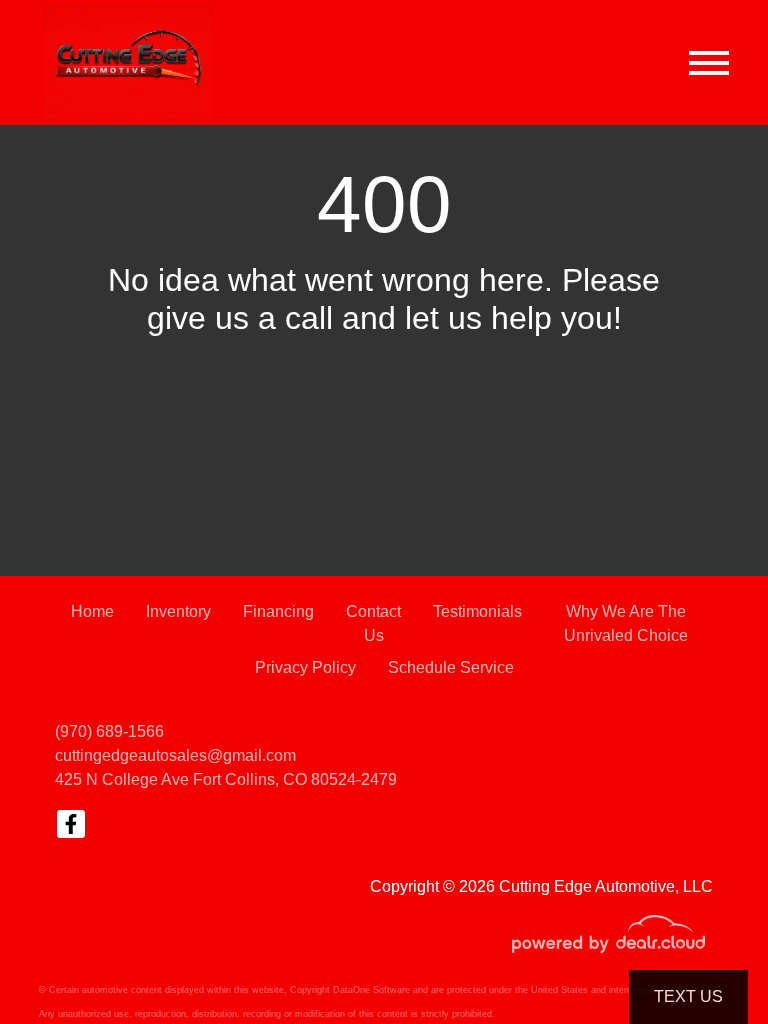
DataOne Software (371, 990)
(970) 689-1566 (109, 731)
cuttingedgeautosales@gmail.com (175, 755)
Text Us (688, 996)
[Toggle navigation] (709, 62)
